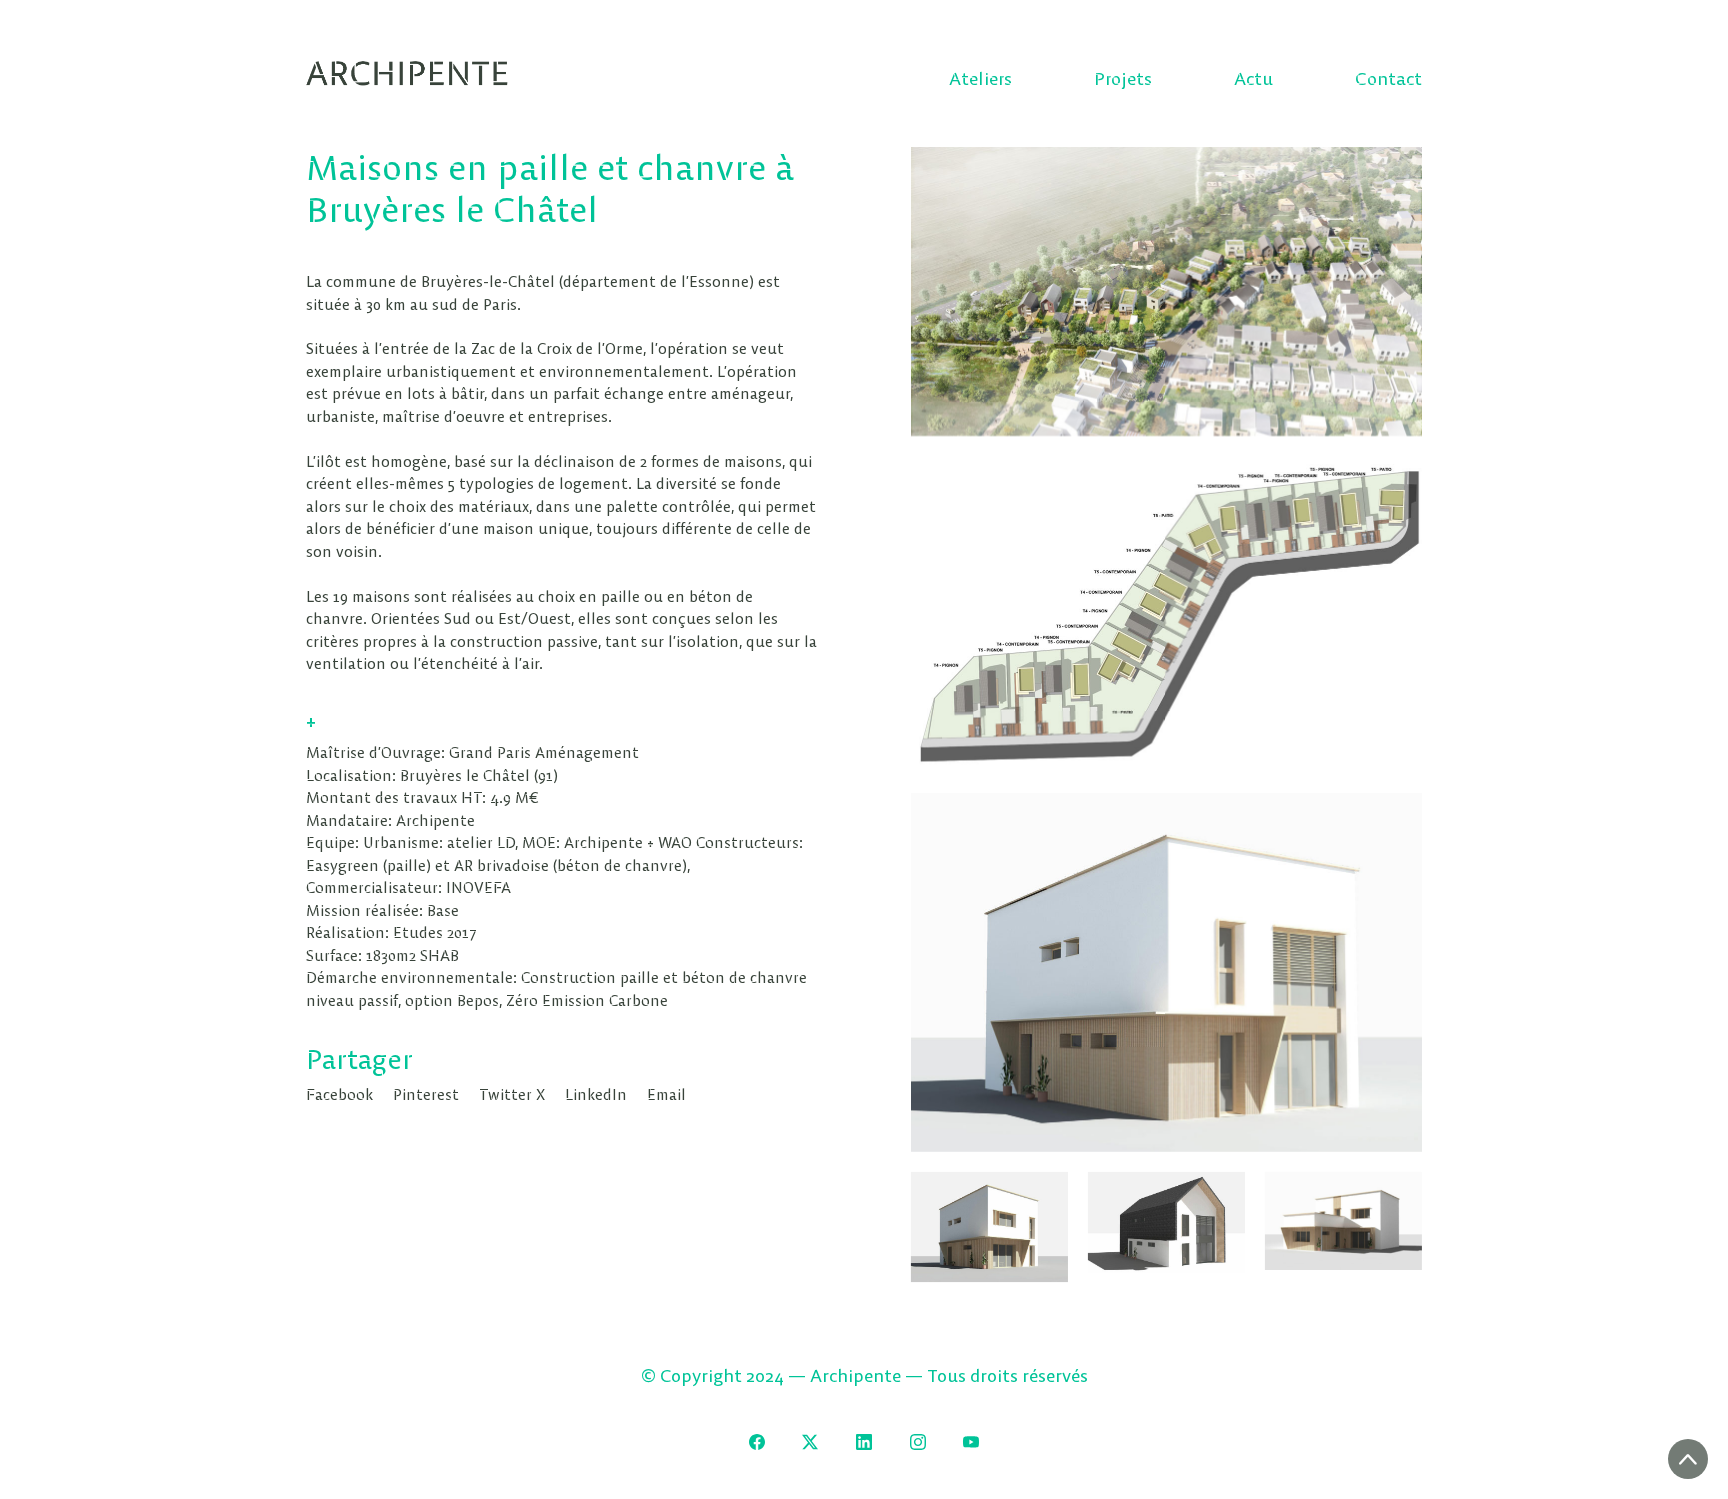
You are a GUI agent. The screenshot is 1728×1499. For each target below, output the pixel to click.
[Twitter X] (811, 1442)
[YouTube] (971, 1442)
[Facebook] (757, 1442)
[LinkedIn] (864, 1442)
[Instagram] (918, 1442)
